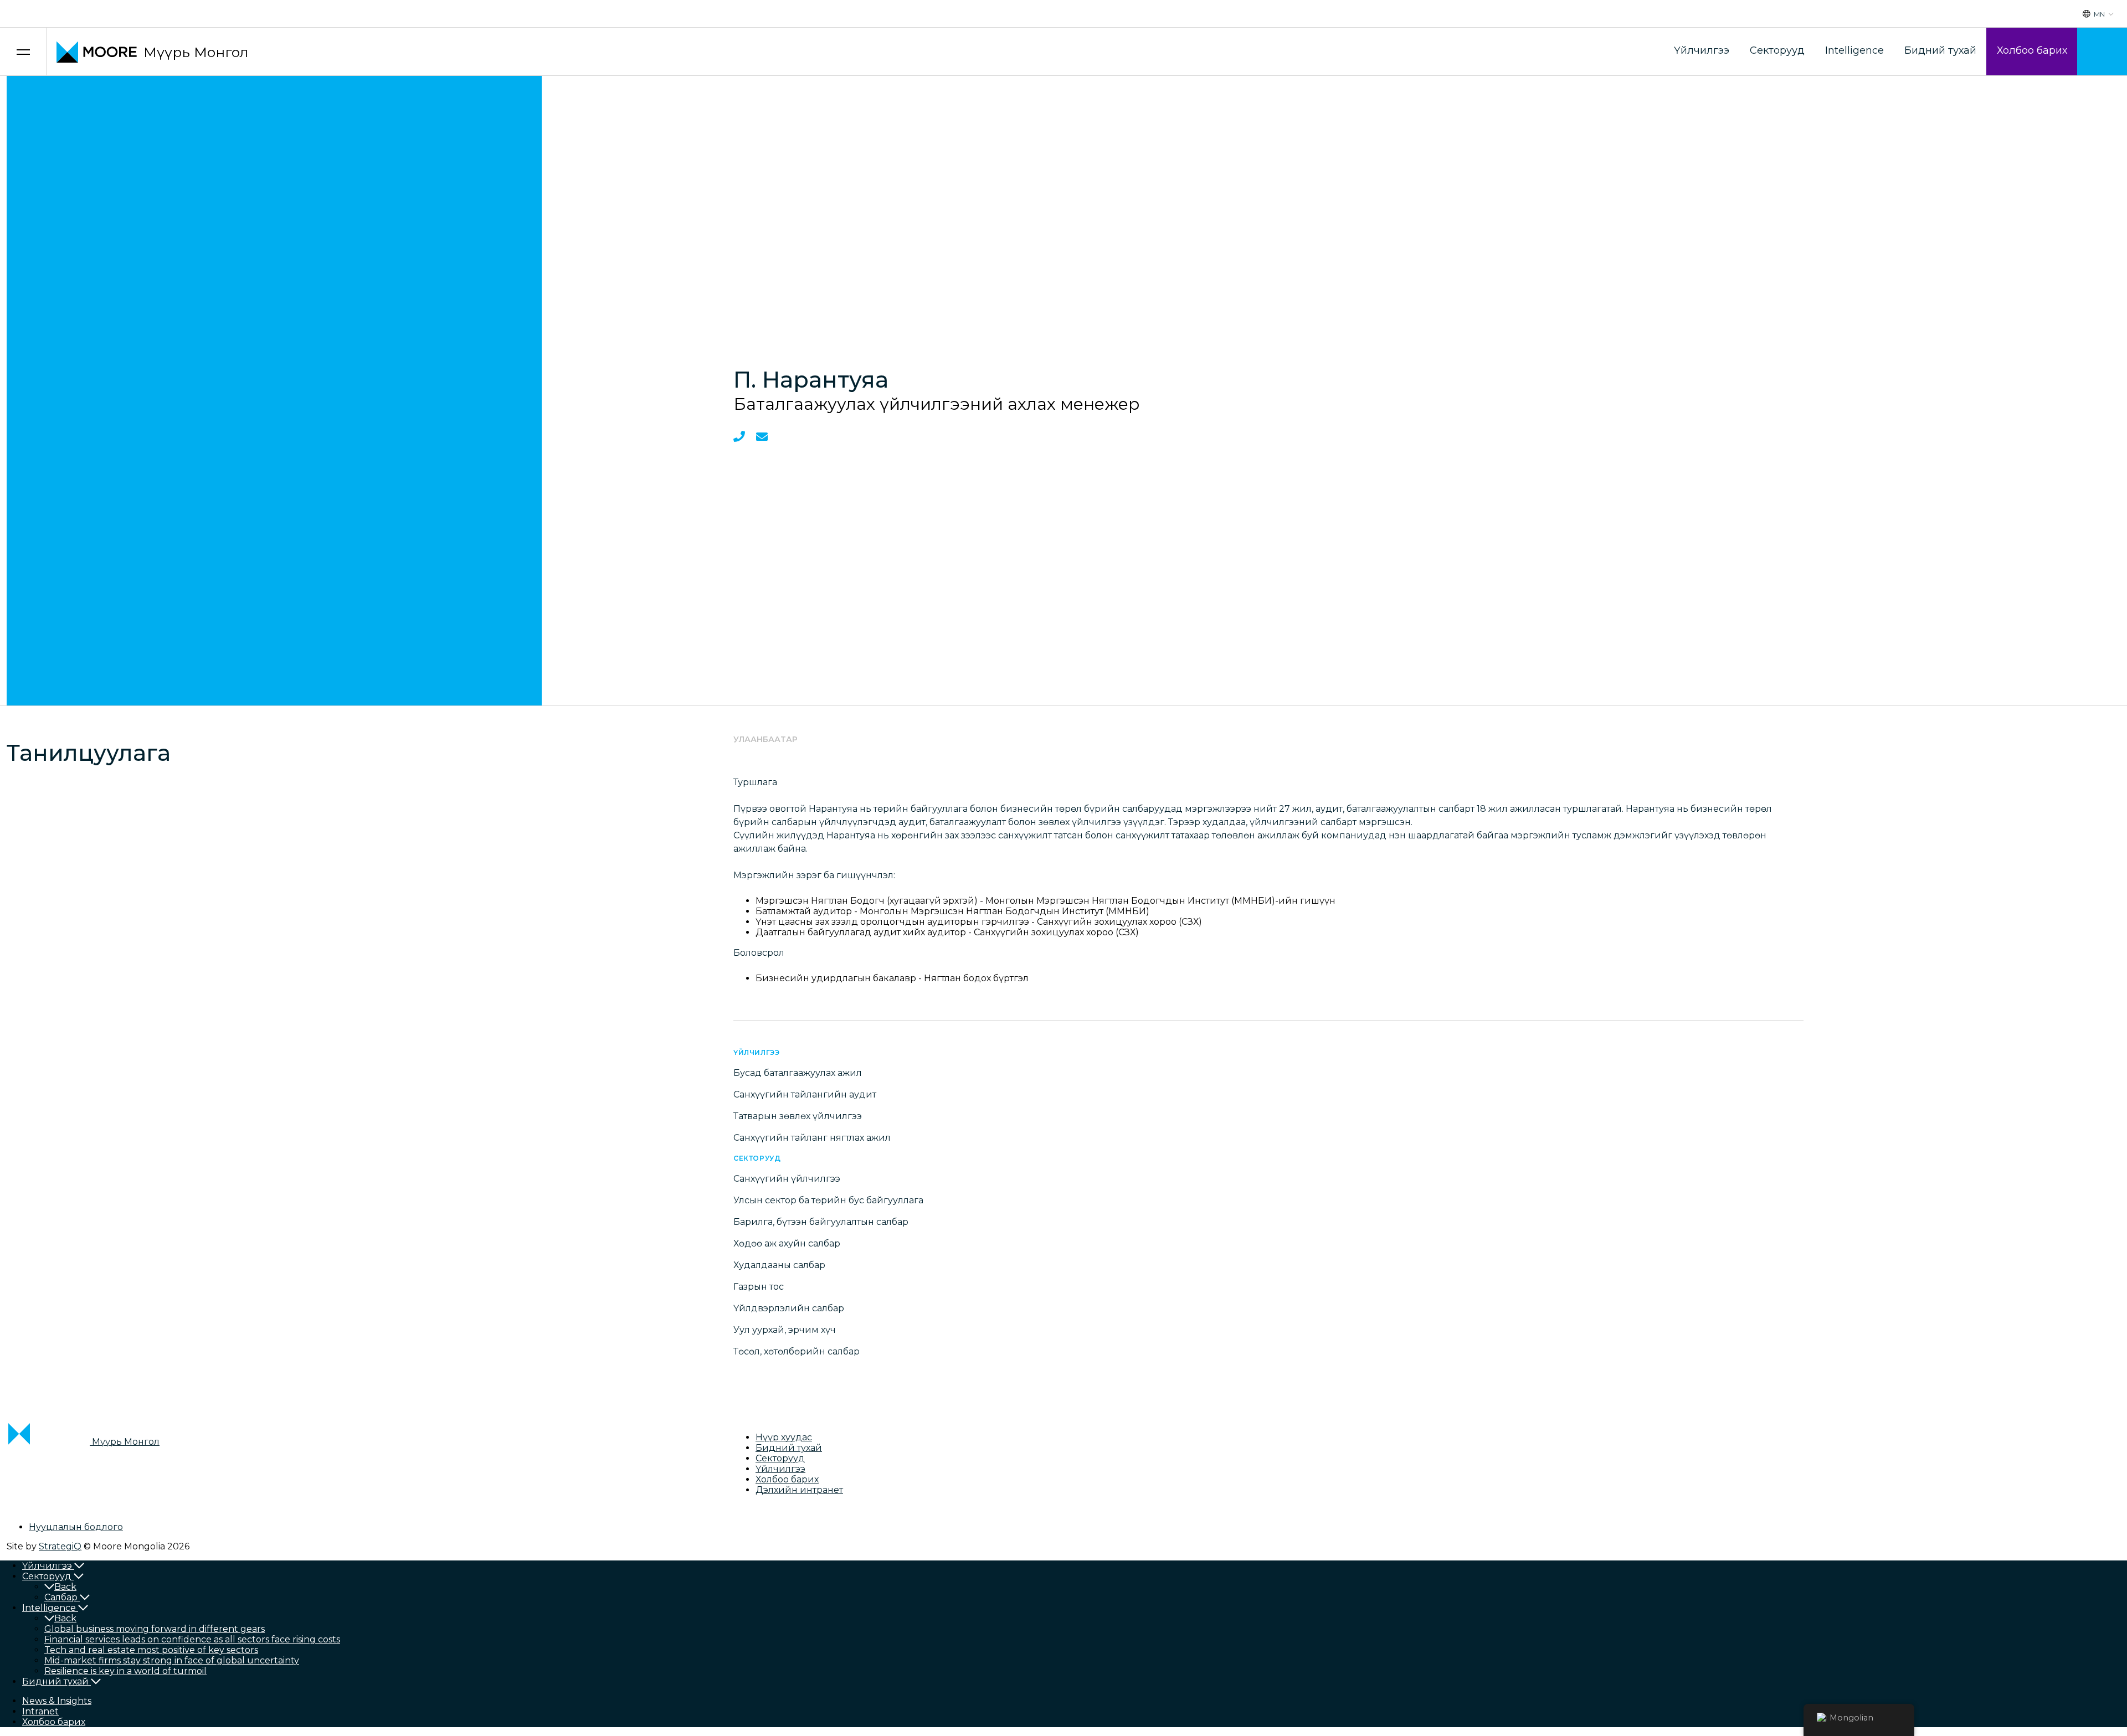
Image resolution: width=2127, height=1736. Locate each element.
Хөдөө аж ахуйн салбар (787, 1243)
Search (2102, 52)
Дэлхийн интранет (799, 1490)
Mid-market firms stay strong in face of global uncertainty (172, 1660)
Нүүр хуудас (784, 1437)
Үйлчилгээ (1702, 50)
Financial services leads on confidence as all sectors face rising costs (192, 1639)
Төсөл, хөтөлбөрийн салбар (797, 1351)
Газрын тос (759, 1287)
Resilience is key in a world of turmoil (125, 1671)
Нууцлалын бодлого (76, 1527)
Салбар (61, 1597)
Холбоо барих (2032, 50)
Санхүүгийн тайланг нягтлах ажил (812, 1138)
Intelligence (1854, 50)
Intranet (40, 1711)
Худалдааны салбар (779, 1265)
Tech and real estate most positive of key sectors (151, 1650)
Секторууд (1777, 50)
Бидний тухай (1940, 50)
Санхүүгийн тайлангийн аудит (805, 1094)
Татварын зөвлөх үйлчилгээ (798, 1116)
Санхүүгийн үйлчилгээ (787, 1179)
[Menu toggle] (23, 52)
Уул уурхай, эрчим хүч (785, 1330)
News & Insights (57, 1701)
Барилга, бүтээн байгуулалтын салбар (821, 1222)
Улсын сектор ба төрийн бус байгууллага (828, 1200)
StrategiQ (60, 1546)
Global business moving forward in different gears (155, 1629)
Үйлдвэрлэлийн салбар (789, 1308)
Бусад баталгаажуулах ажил (798, 1073)
